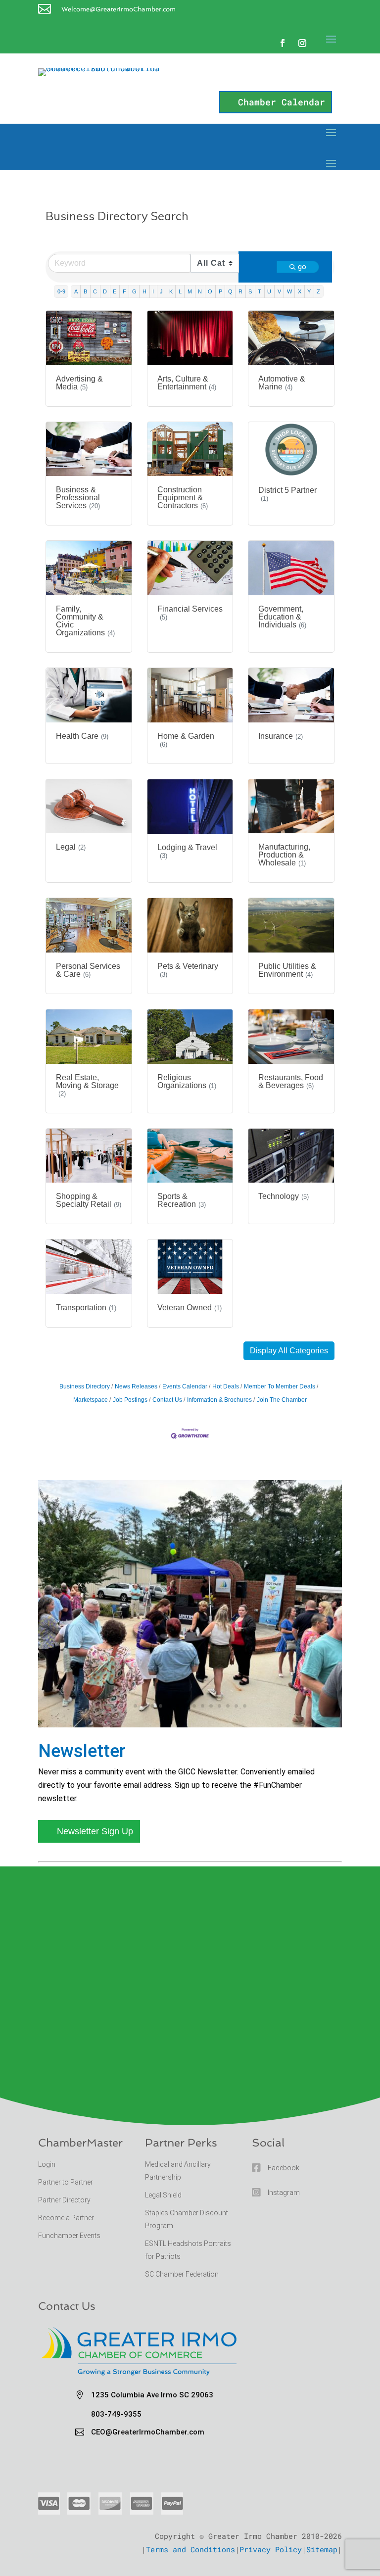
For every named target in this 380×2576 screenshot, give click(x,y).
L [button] (180, 291)
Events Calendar (185, 1386)
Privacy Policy (271, 2549)
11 (219, 1706)
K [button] (171, 291)
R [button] (240, 291)
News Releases (136, 1386)
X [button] (300, 291)
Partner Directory (64, 2200)
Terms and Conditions (190, 2549)
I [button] (153, 291)
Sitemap (322, 2549)
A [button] (76, 291)
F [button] (124, 291)
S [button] (250, 291)
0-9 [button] (61, 291)
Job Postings (130, 1400)
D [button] (105, 291)
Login (47, 2164)
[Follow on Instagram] (302, 43)
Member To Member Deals (280, 1386)
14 (245, 1706)
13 (236, 1706)
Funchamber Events (69, 2236)
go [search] (302, 267)
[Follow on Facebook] (283, 43)
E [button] (115, 291)
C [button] (95, 291)
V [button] (279, 291)
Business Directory (85, 1386)
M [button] (190, 291)
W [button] (289, 291)
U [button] (269, 291)
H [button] (144, 291)
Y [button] (309, 291)
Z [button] (318, 291)
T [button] (260, 291)
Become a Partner (67, 2218)
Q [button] (230, 291)
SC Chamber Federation (182, 2274)
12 (228, 1706)
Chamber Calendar (282, 102)
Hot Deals (226, 1386)
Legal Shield (163, 2195)
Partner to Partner (66, 2182)
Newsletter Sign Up (95, 1831)
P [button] (220, 291)
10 (211, 1706)
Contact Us (167, 1400)
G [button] (134, 291)
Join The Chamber (282, 1400)
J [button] (161, 291)
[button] (289, 1351)
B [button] (85, 291)
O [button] (210, 291)
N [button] (200, 291)
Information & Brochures (219, 1400)
